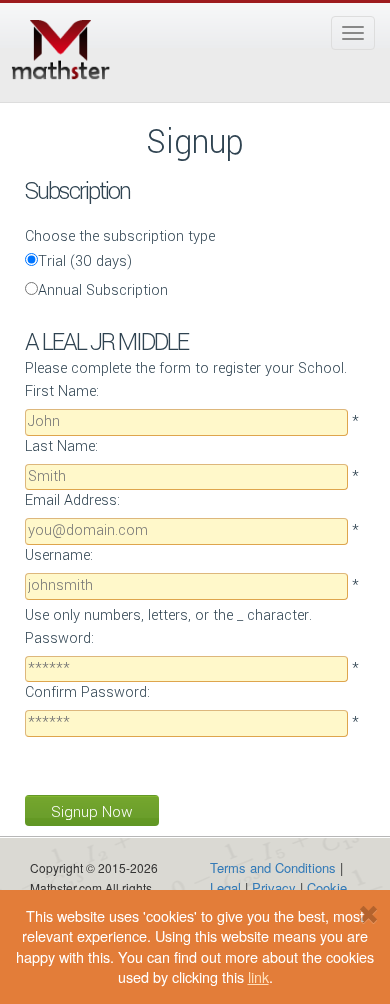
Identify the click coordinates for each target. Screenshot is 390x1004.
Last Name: (61, 446)
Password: (59, 638)
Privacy (274, 887)
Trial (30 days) (85, 261)
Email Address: (72, 500)
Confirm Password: (87, 692)
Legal (225, 887)
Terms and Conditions (273, 867)
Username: (59, 555)
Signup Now (92, 812)
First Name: (62, 391)
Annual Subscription (103, 290)
